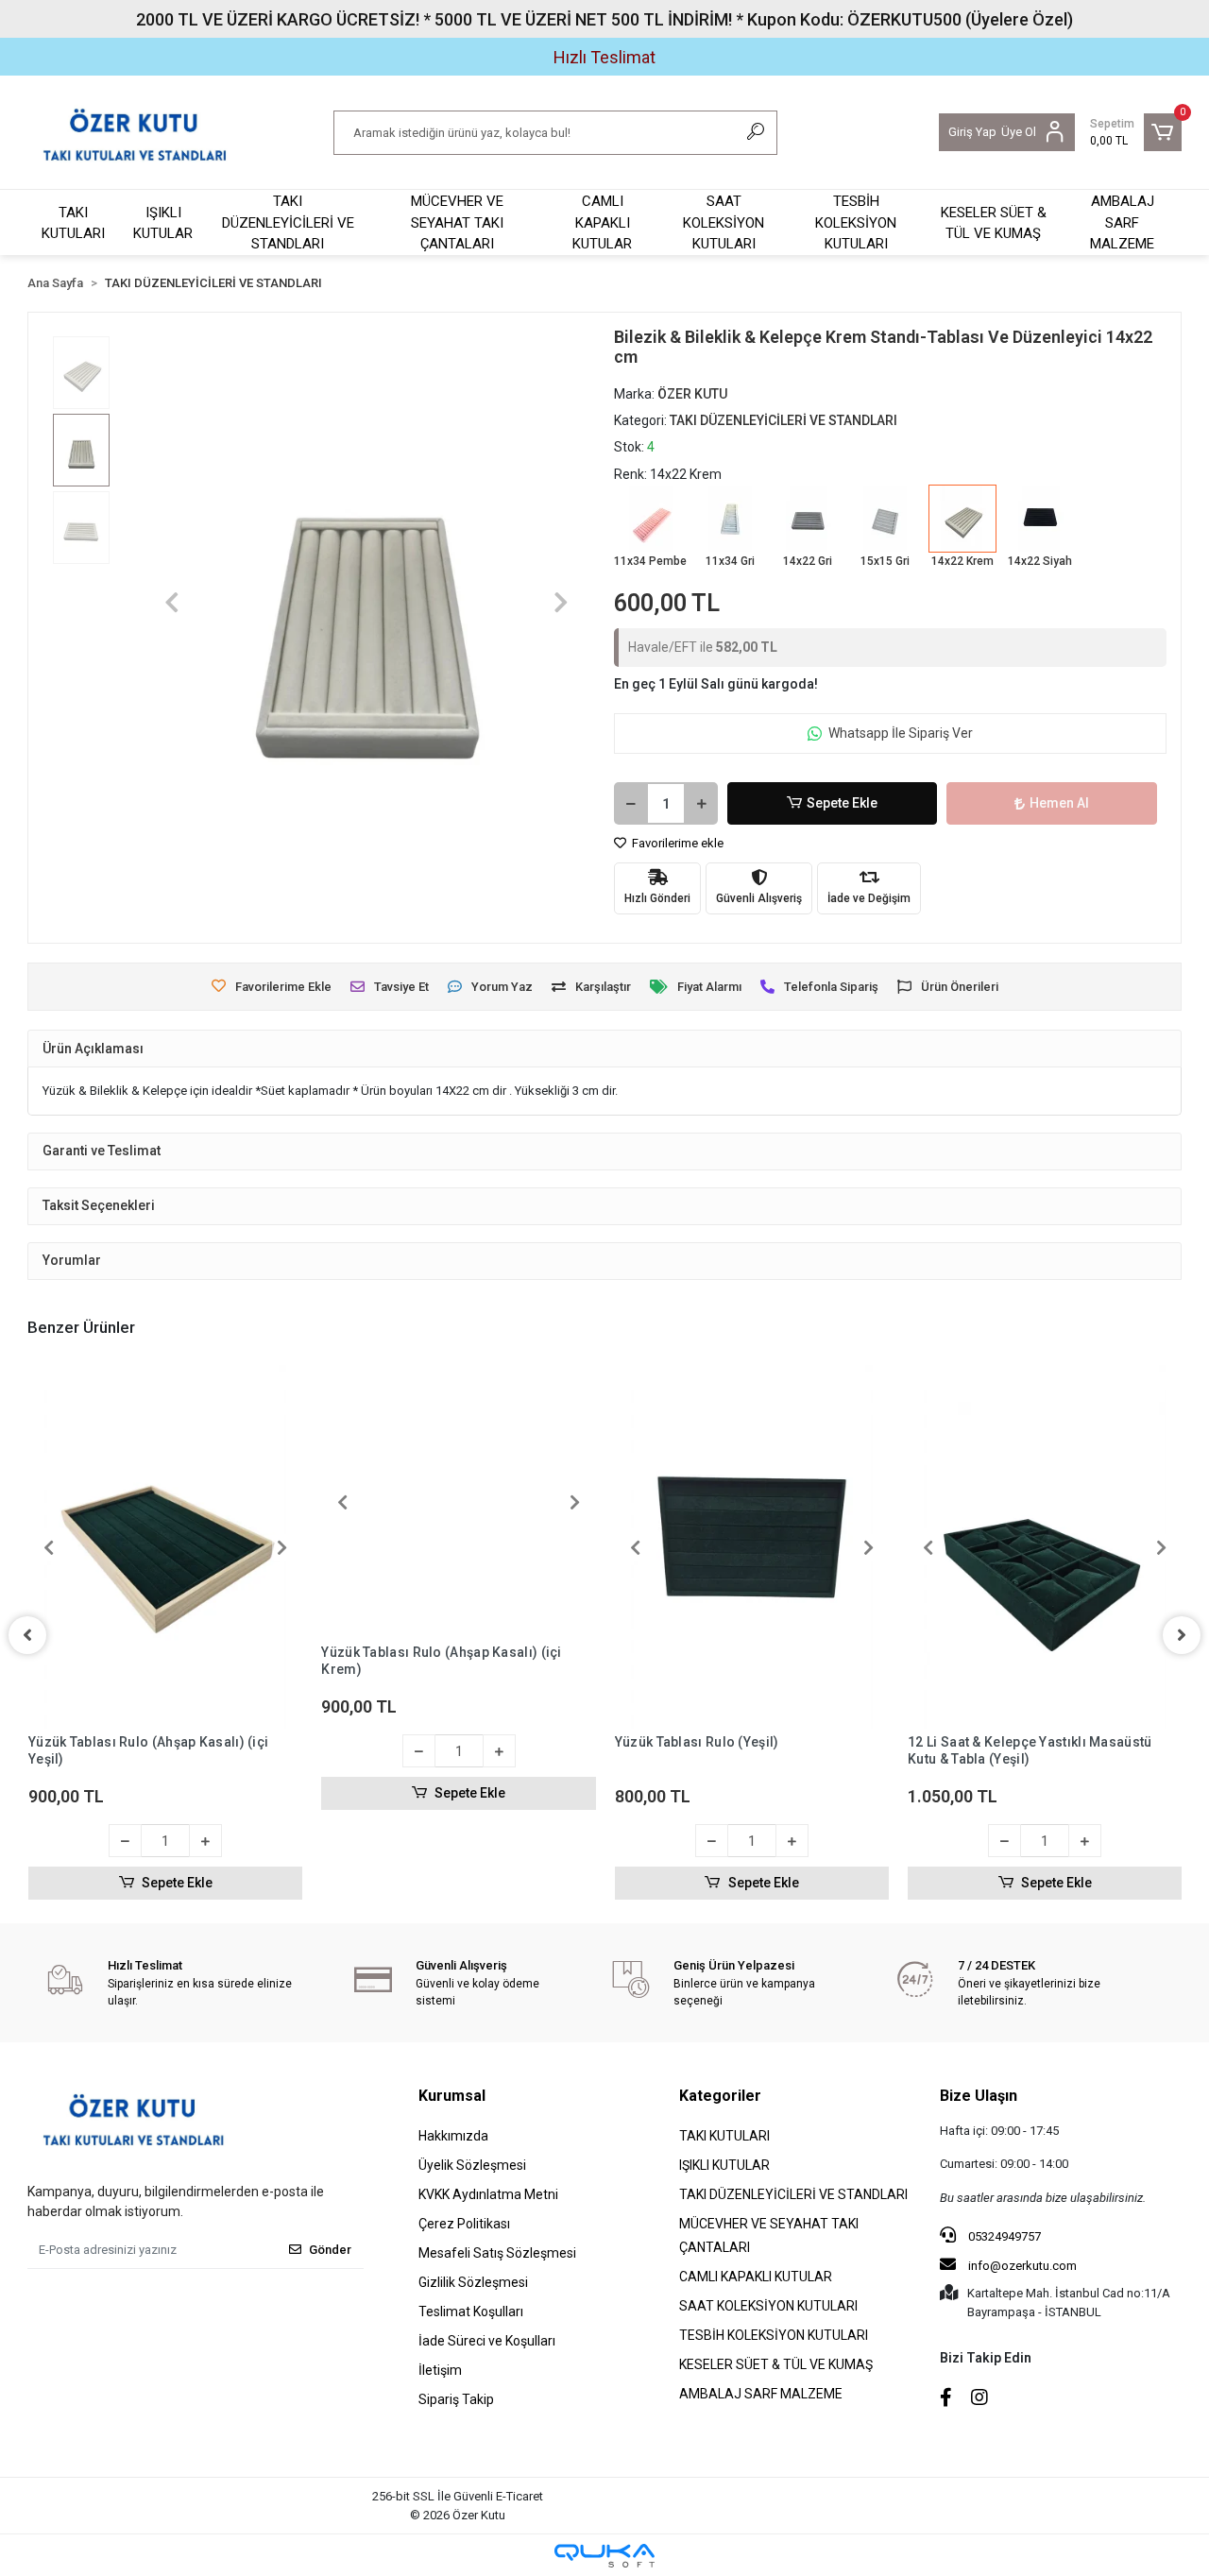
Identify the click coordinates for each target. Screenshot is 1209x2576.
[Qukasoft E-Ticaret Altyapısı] (604, 2556)
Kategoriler (720, 2096)
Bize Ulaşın (979, 2096)
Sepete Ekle (842, 803)
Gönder (330, 2250)
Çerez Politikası (464, 2224)
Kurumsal (452, 2096)
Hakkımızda (453, 2136)
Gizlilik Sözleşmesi (473, 2282)
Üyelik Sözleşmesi (472, 2165)
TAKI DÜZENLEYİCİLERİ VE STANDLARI (288, 222)
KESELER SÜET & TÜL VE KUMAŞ (994, 223)
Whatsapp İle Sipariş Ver (901, 733)
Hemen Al (1059, 803)
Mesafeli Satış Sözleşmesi (497, 2253)
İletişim (440, 2370)
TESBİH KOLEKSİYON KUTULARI (856, 222)
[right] (1182, 1635)
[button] (1136, 132)
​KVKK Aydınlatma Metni (488, 2194)
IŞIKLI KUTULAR (163, 223)
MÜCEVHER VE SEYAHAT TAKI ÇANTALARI (457, 222)
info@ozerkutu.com (1022, 2266)
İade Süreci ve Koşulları (487, 2341)
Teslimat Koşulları (471, 2312)
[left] (27, 1635)
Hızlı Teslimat (604, 57)
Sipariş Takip (456, 2399)
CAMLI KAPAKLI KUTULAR (602, 222)
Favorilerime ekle (676, 843)
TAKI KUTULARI (73, 223)
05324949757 (1003, 2236)
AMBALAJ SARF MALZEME (1122, 222)
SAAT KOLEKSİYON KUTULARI (724, 222)
